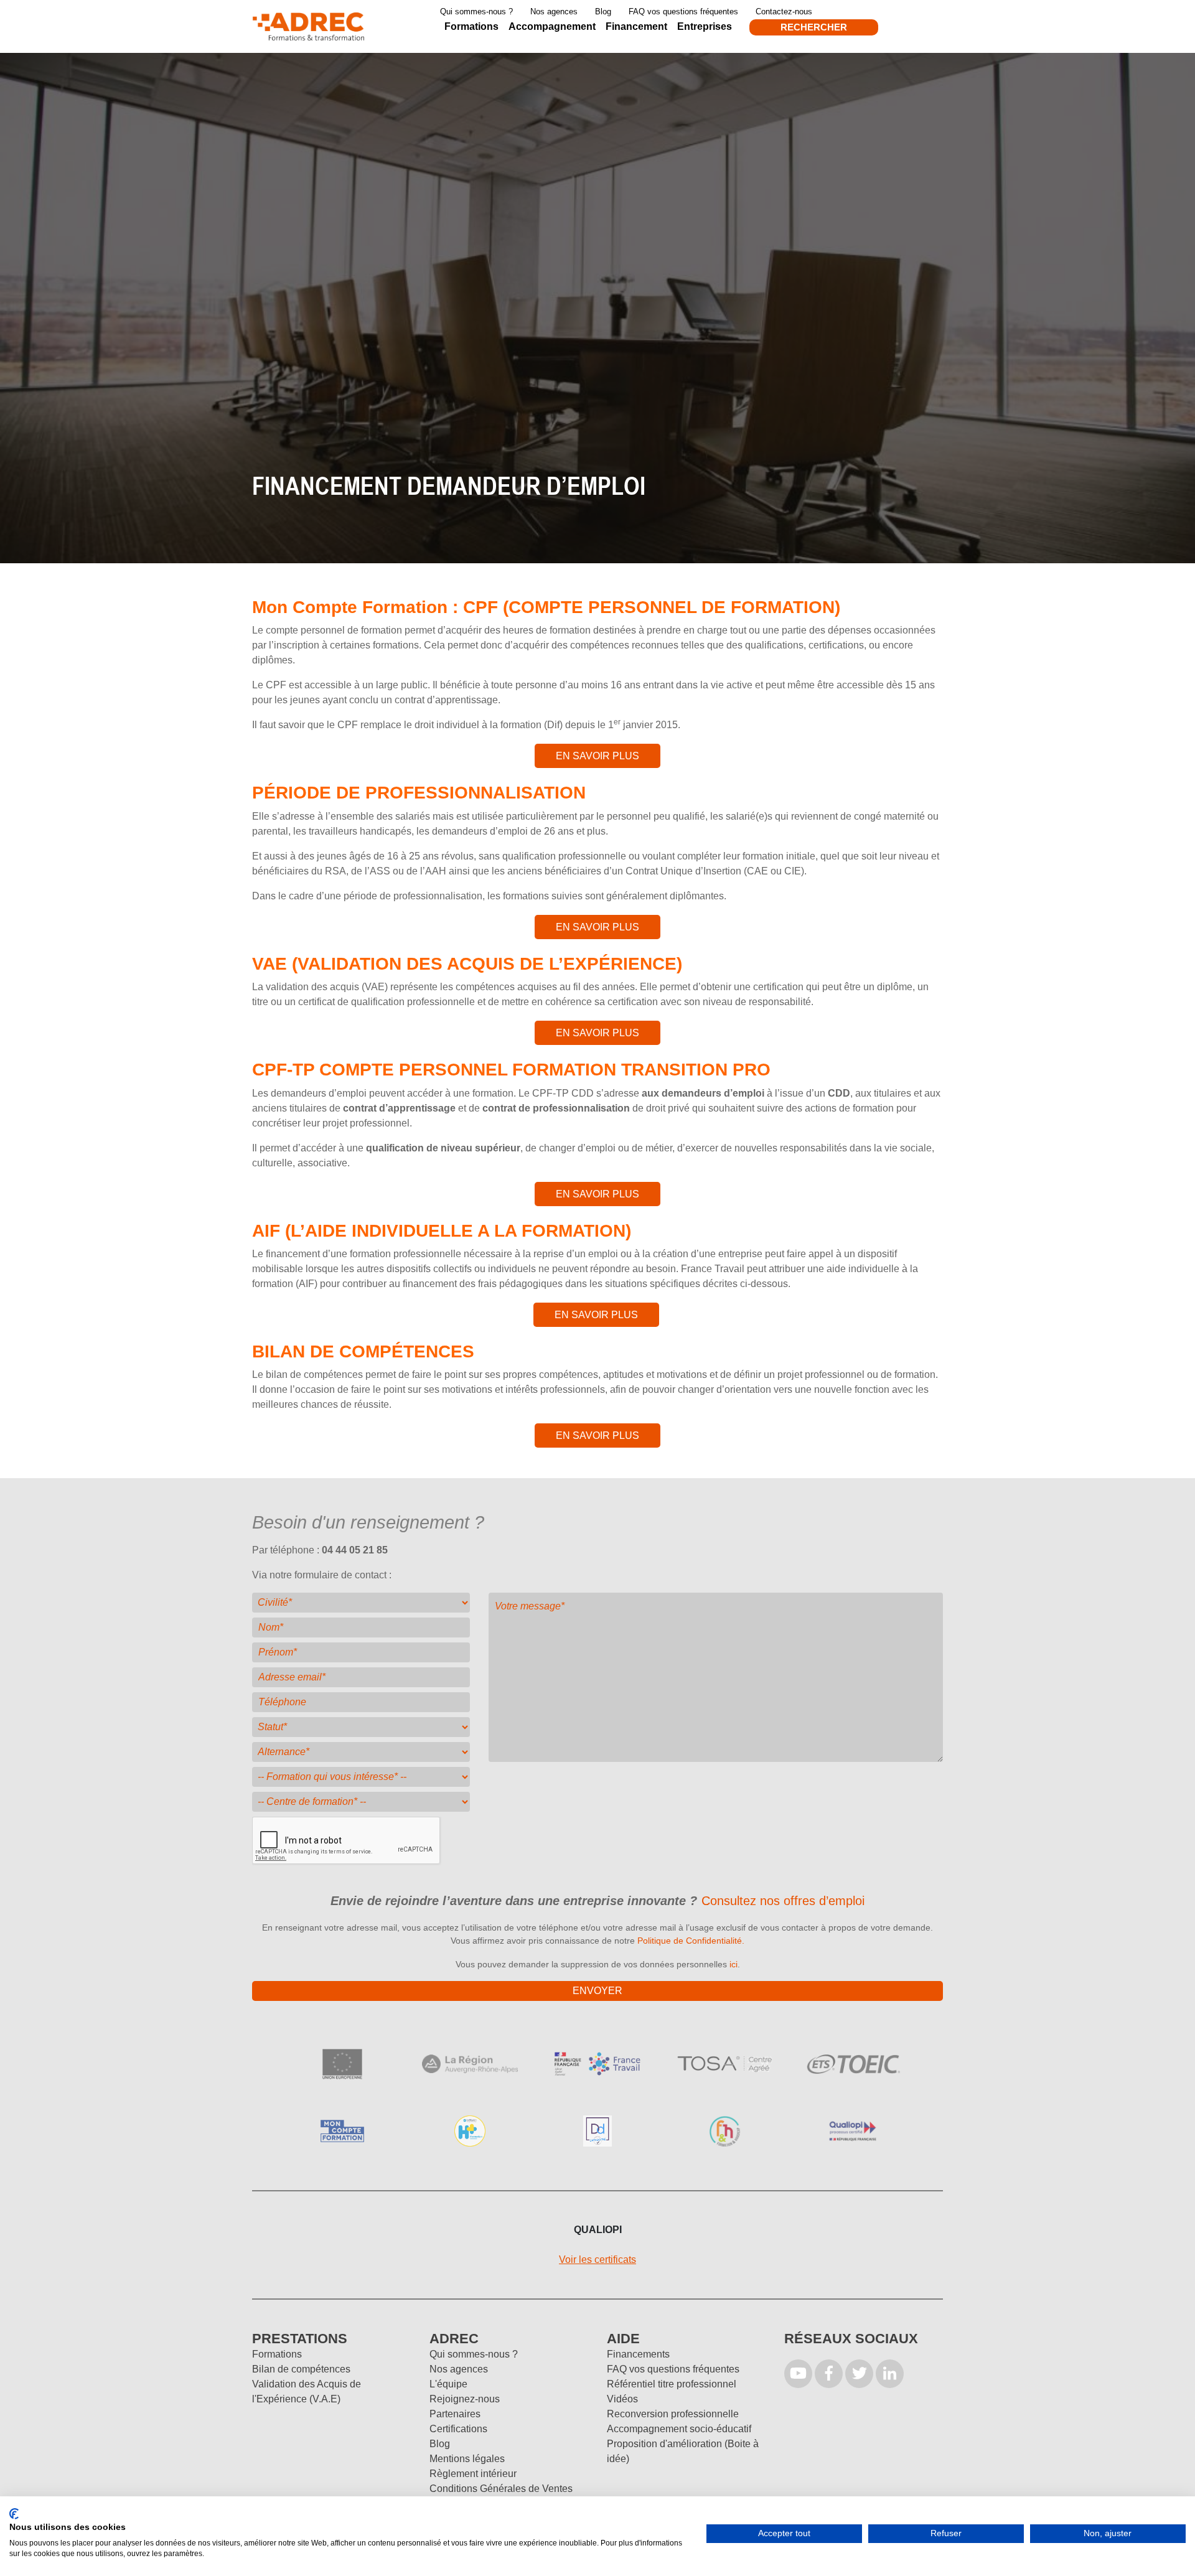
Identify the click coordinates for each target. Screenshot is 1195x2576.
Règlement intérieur (473, 2474)
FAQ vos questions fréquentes (683, 12)
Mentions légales (467, 2459)
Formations (277, 2354)
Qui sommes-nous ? (476, 12)
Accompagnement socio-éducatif (679, 2429)
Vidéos (622, 2399)
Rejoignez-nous (465, 2399)
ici (733, 1964)
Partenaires (455, 2414)
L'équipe (448, 2384)
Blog (603, 12)
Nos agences (554, 12)
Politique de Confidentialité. (691, 1941)
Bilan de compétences (301, 2369)
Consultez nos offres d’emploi (783, 1901)
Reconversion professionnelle (673, 2414)
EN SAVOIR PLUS (597, 756)
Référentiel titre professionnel (672, 2384)
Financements (638, 2354)
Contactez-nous (784, 12)
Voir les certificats (597, 2260)
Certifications (458, 2429)
